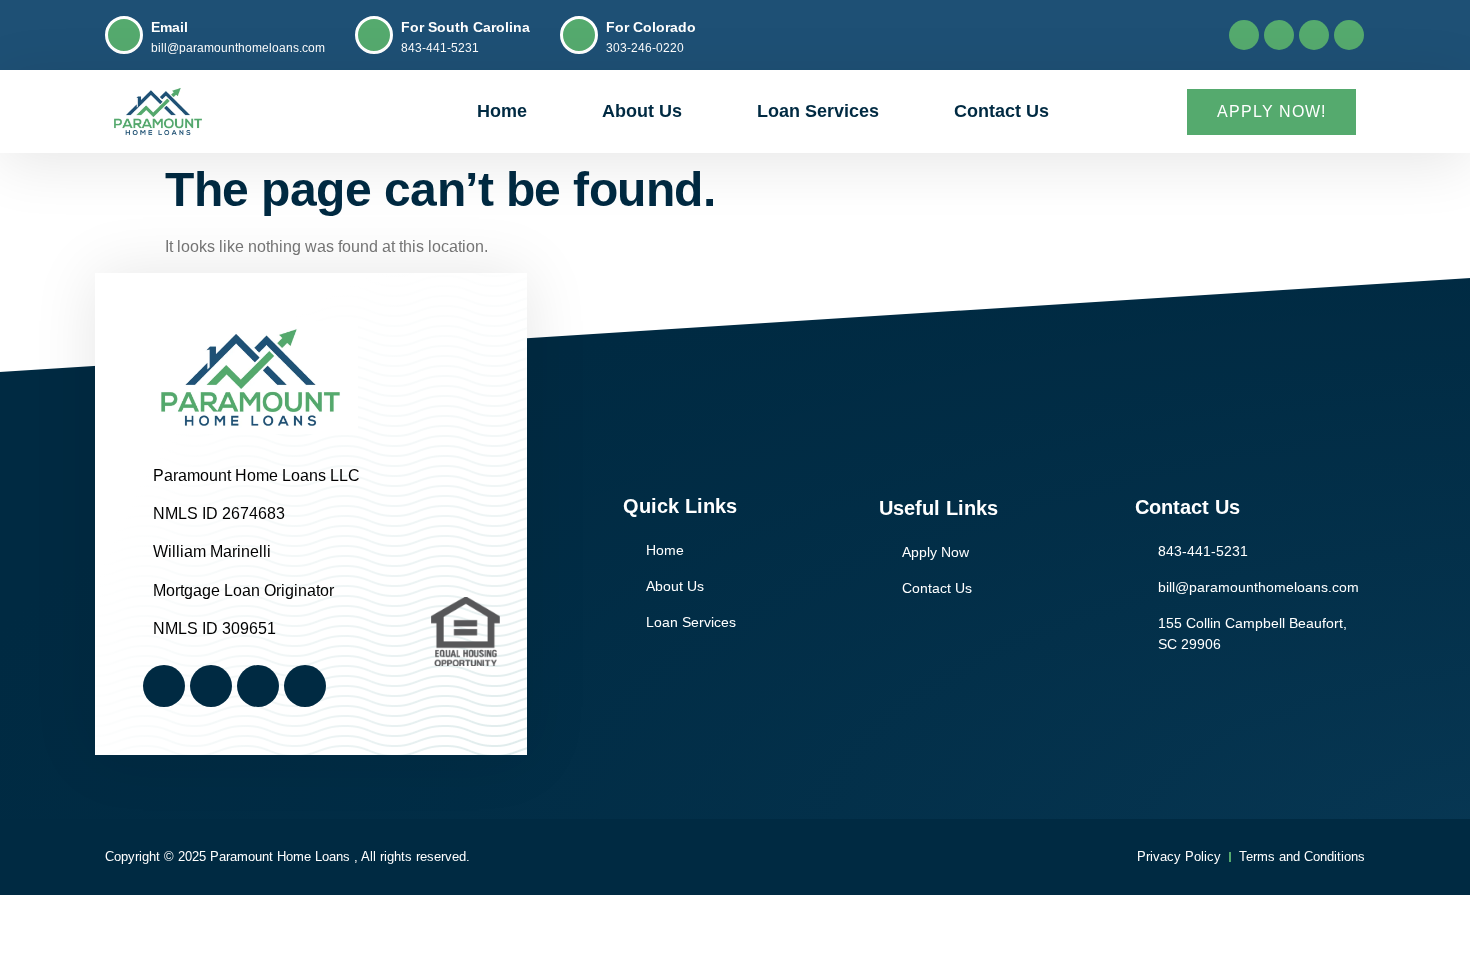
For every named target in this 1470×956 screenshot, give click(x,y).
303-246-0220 (645, 48)
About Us (642, 111)
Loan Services (818, 111)
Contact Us (1001, 111)
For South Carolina (465, 27)
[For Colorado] (579, 35)
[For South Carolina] (374, 35)
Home (502, 111)
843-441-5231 (440, 48)
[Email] (124, 35)
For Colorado (651, 27)
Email (169, 27)
